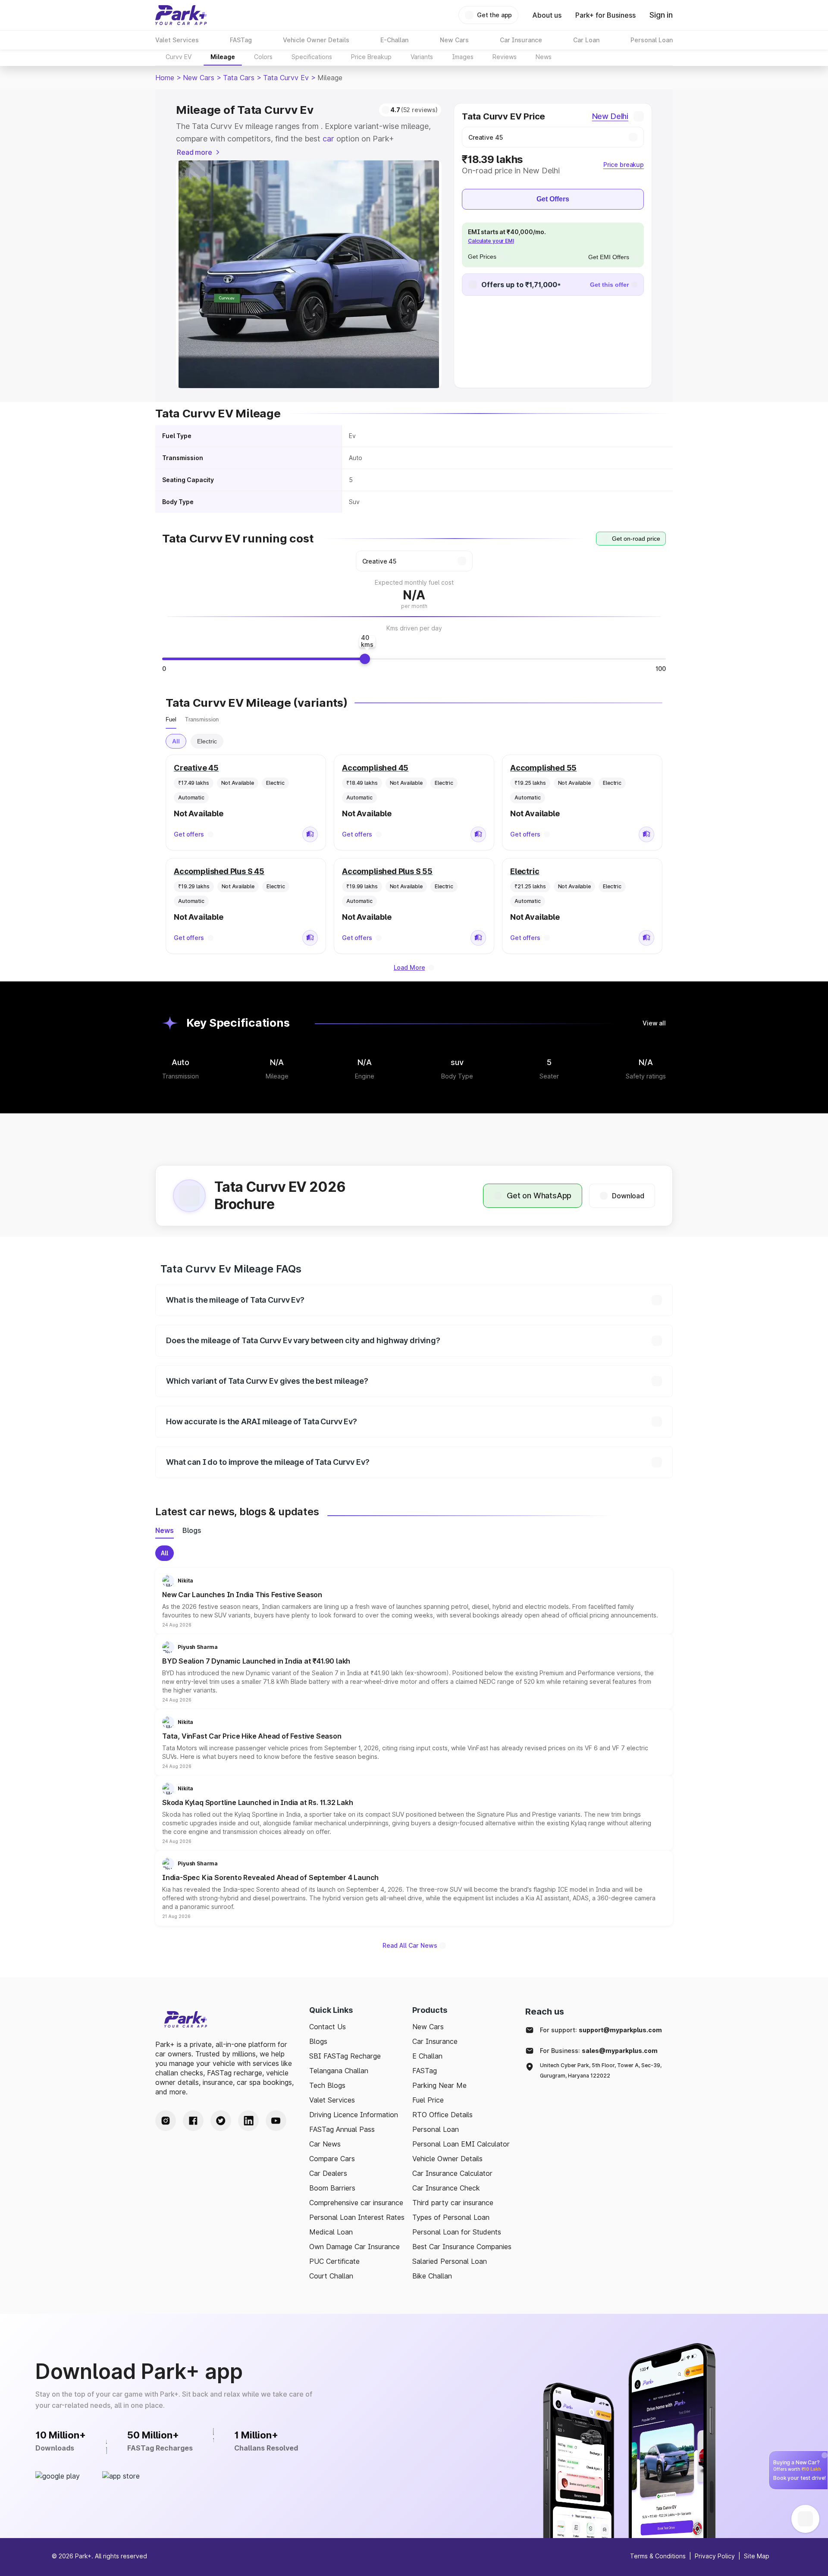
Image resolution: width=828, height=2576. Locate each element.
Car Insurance (435, 2041)
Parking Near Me (439, 2085)
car (328, 139)
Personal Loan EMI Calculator (461, 2144)
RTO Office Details (442, 2115)
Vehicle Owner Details (447, 2159)
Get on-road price (636, 539)
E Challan (427, 2056)
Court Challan (331, 2276)
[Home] (181, 15)
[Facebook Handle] (193, 2121)
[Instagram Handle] (166, 2121)
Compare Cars (332, 2159)
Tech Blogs (327, 2085)
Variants (422, 57)
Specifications (312, 57)
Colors (263, 57)
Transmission (202, 719)
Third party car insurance (453, 2203)
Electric (207, 741)
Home (165, 78)
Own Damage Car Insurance (354, 2247)
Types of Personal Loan (451, 2217)
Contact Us (328, 2027)
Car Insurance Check (446, 2188)
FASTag (425, 2071)
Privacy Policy (715, 2556)
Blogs (318, 2041)
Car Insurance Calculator (452, 2173)
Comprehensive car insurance (356, 2203)
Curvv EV (179, 57)
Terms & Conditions (658, 2556)
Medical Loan (331, 2232)
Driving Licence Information (354, 2115)
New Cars (199, 78)
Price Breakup (371, 57)
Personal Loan (436, 2129)
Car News (325, 2144)
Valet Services (332, 2100)
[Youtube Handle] (276, 2121)
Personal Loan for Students (457, 2232)
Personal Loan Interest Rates (357, 2217)
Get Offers (553, 199)
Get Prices (482, 257)
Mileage (223, 57)
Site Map (757, 2556)
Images (463, 57)
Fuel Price (428, 2100)
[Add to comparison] (310, 834)
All (176, 741)
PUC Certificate (334, 2261)
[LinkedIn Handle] (248, 2121)
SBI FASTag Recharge (345, 2056)
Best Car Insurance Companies (462, 2247)
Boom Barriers (332, 2188)
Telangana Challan (339, 2071)
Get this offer (609, 285)
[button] (414, 1601)
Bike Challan (432, 2276)
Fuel (171, 719)
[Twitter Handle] (221, 2121)
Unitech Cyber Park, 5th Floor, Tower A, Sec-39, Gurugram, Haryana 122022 (601, 2070)
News (544, 57)
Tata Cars (239, 78)
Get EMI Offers (609, 257)
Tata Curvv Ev (286, 78)
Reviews (505, 57)
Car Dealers (328, 2173)
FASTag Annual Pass (342, 2129)
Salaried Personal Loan (450, 2261)
